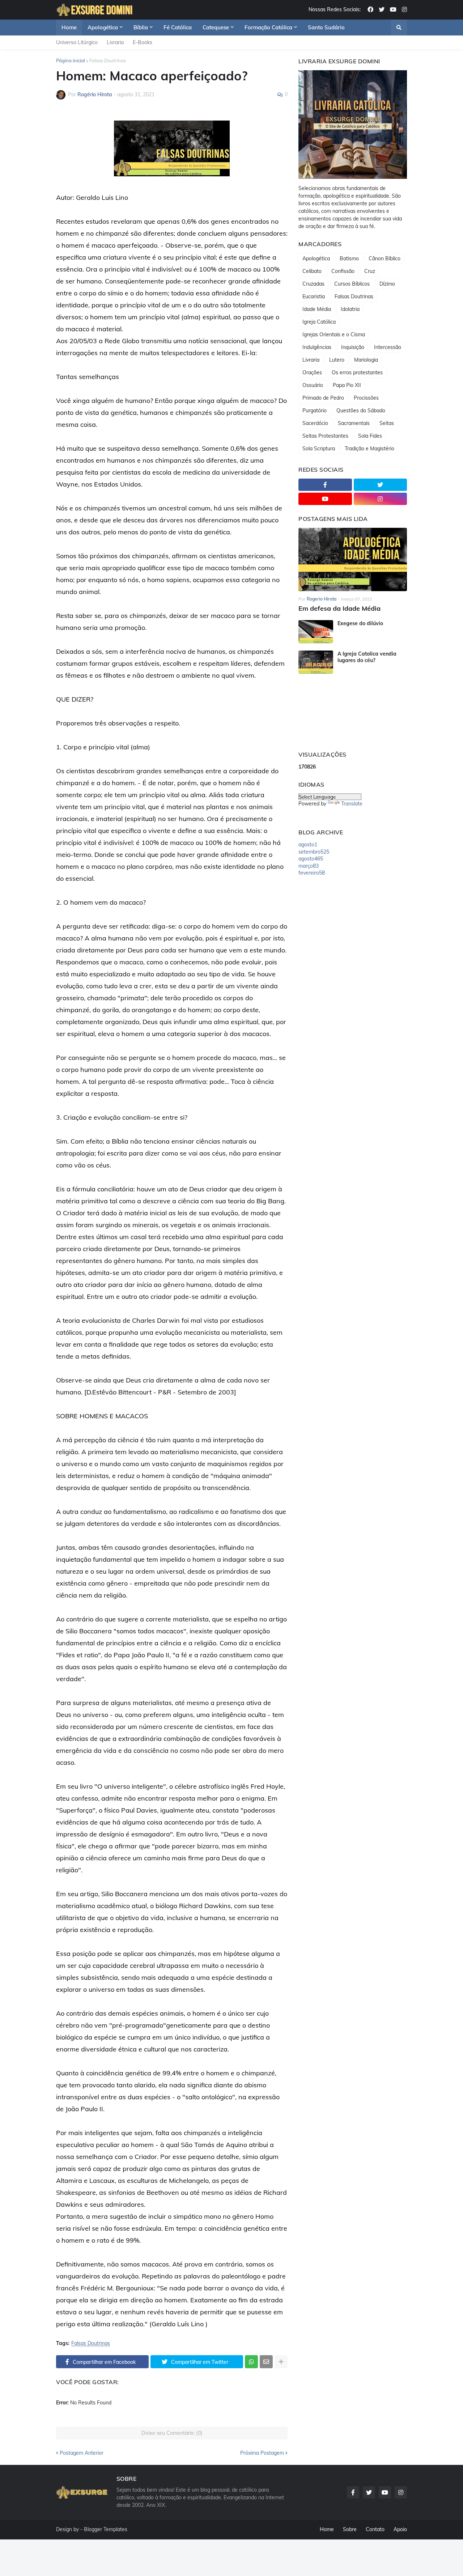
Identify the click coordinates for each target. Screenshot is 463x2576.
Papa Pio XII (347, 385)
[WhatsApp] (251, 2362)
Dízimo (387, 284)
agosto (308, 845)
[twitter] (382, 10)
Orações (312, 372)
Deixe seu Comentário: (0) (172, 2433)
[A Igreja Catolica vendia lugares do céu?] (316, 662)
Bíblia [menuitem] (141, 27)
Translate (352, 804)
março (309, 866)
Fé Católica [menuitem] (178, 27)
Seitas (387, 423)
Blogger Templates (106, 2529)
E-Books (143, 42)
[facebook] (370, 10)
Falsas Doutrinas (108, 60)
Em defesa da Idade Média (339, 608)
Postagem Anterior (82, 2453)
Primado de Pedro (323, 398)
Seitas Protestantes (325, 436)
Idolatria (350, 309)
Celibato (312, 271)
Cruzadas (313, 284)
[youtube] (393, 10)
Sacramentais (354, 423)
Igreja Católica (319, 322)
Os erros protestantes (357, 372)
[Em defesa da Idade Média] (353, 559)
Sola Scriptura (319, 449)
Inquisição (353, 347)
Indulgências (317, 347)
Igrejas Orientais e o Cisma (334, 334)
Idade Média (317, 309)
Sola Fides (370, 436)
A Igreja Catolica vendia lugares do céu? (367, 657)
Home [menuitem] (69, 27)
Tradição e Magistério (369, 449)
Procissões (366, 398)
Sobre (350, 2529)
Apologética (316, 258)
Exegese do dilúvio (360, 623)
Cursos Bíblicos (352, 284)
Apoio (400, 2529)
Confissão (343, 271)
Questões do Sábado (361, 411)
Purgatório (315, 411)
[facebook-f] (325, 485)
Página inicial (71, 60)
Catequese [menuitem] (216, 27)
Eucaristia (314, 296)
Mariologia (366, 360)
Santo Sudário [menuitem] (326, 27)
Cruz (370, 271)
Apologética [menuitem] (103, 27)
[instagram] (404, 10)
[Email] (266, 2362)
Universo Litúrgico (77, 42)
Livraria (115, 42)
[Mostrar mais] (281, 2362)
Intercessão (388, 347)
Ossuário (313, 385)
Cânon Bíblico (385, 258)
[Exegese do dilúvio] (316, 632)
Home (327, 2529)
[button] (399, 28)
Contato (375, 2529)
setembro (314, 852)
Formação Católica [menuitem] (268, 27)
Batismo (349, 258)
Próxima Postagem (262, 2453)
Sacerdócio (315, 423)
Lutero (337, 360)
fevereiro (312, 873)
